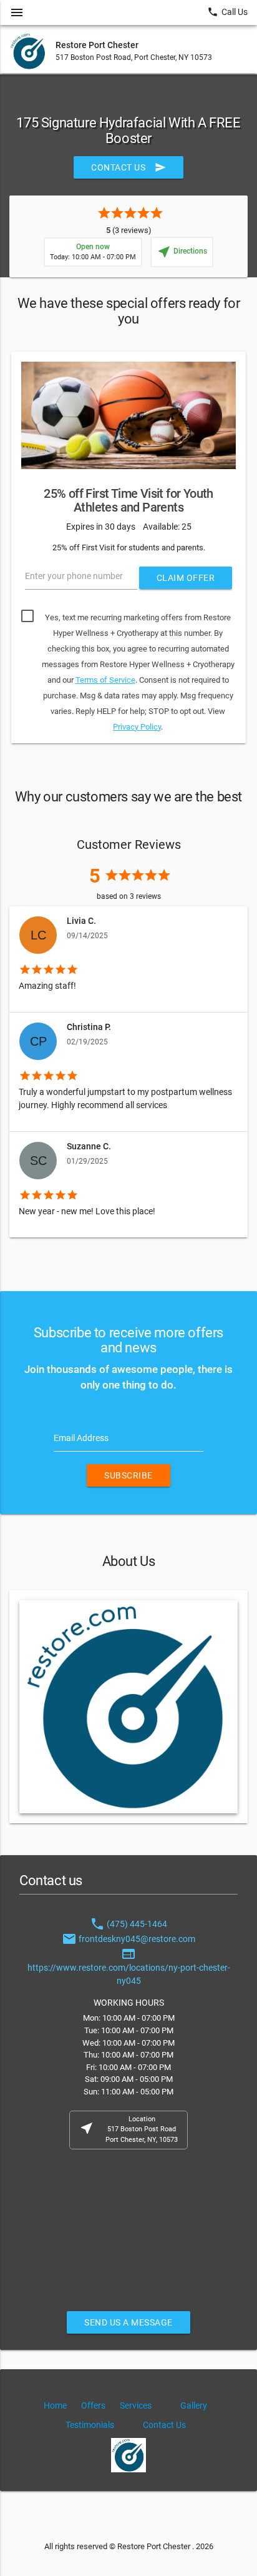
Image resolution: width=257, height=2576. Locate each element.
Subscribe (128, 1475)
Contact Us (128, 167)
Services (136, 2405)
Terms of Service (105, 680)
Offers (93, 2405)
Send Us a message (128, 2322)
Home (55, 2405)
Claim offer (186, 578)
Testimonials (90, 2425)
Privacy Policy (137, 727)
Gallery (194, 2405)
